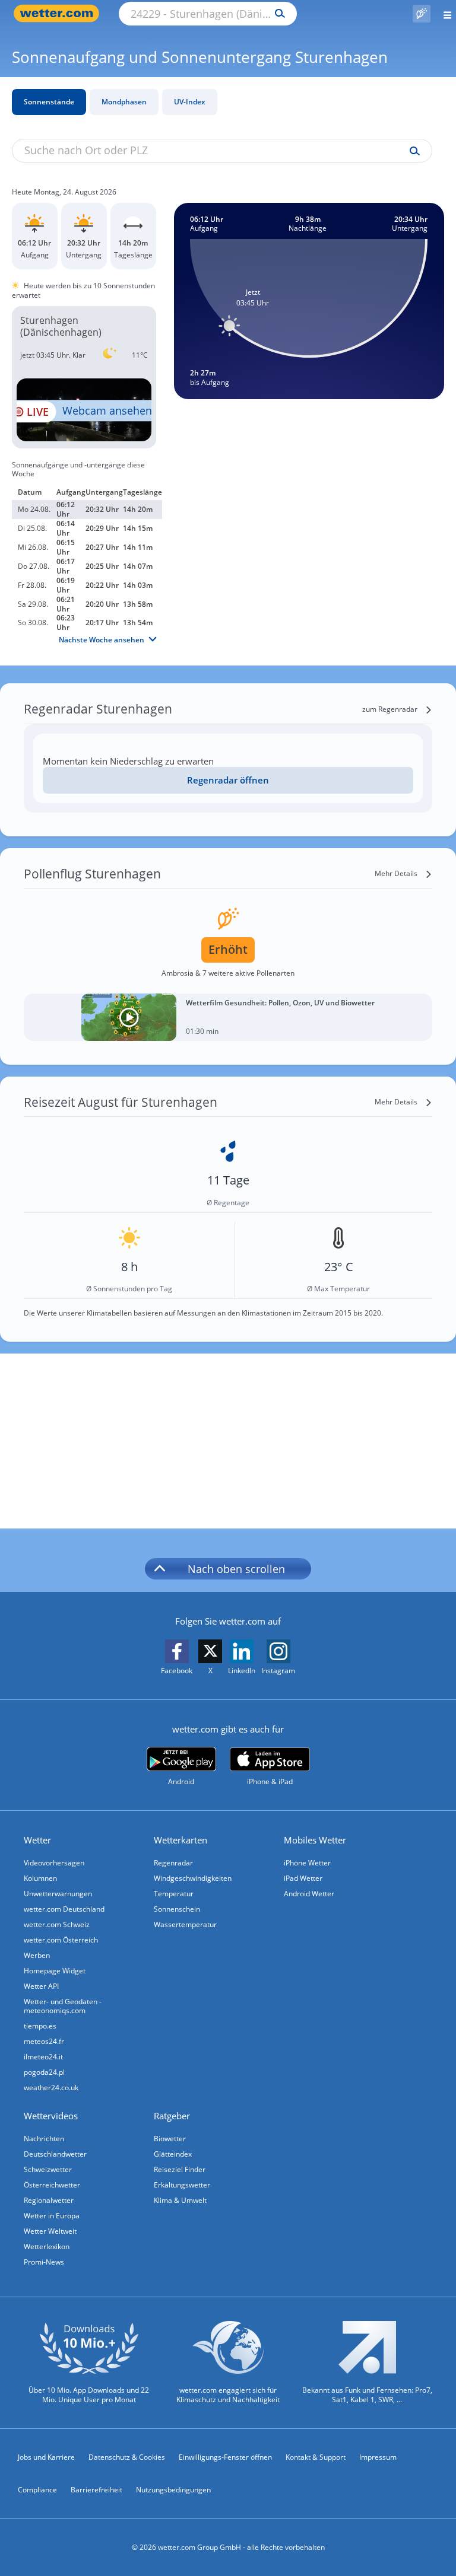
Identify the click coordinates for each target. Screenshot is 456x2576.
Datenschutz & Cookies (127, 2457)
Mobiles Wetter (315, 1840)
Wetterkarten (180, 1840)
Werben (37, 1955)
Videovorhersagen (54, 1863)
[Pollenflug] (422, 14)
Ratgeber (172, 2116)
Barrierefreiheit (96, 2490)
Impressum (378, 2457)
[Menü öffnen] (443, 13)
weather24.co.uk (51, 2088)
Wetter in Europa (52, 2216)
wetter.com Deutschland (64, 1909)
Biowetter (170, 2139)
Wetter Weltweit (50, 2231)
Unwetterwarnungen (58, 1894)
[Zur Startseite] (59, 13)
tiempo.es (40, 2026)
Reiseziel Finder (180, 2169)
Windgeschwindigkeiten (193, 1878)
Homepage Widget (55, 1971)
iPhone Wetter (307, 1863)
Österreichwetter (52, 2185)
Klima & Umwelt (180, 2200)
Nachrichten (44, 2139)
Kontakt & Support (316, 2457)
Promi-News (44, 2262)
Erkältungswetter (182, 2185)
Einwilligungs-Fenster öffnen (225, 2457)
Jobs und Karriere (46, 2457)
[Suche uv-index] (412, 151)
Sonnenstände (49, 102)
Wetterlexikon (47, 2247)
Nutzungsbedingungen (173, 2490)
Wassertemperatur (185, 1924)
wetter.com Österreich (61, 1940)
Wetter (37, 1840)
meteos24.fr (44, 2041)
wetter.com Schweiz (57, 1924)
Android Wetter (309, 1894)
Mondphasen (124, 102)
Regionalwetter (49, 2200)
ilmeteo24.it (43, 2057)
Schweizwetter (48, 2169)
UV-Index (190, 102)
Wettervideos (51, 2116)
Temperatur (174, 1894)
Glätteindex (173, 2154)
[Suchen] (277, 14)
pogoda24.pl (44, 2072)
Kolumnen (40, 1878)
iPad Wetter (303, 1878)
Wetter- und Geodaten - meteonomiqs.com (63, 2006)
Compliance (37, 2490)
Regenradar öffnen (228, 780)
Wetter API (41, 1986)
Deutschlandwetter (55, 2154)
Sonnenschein (177, 1909)
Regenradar (173, 1863)
